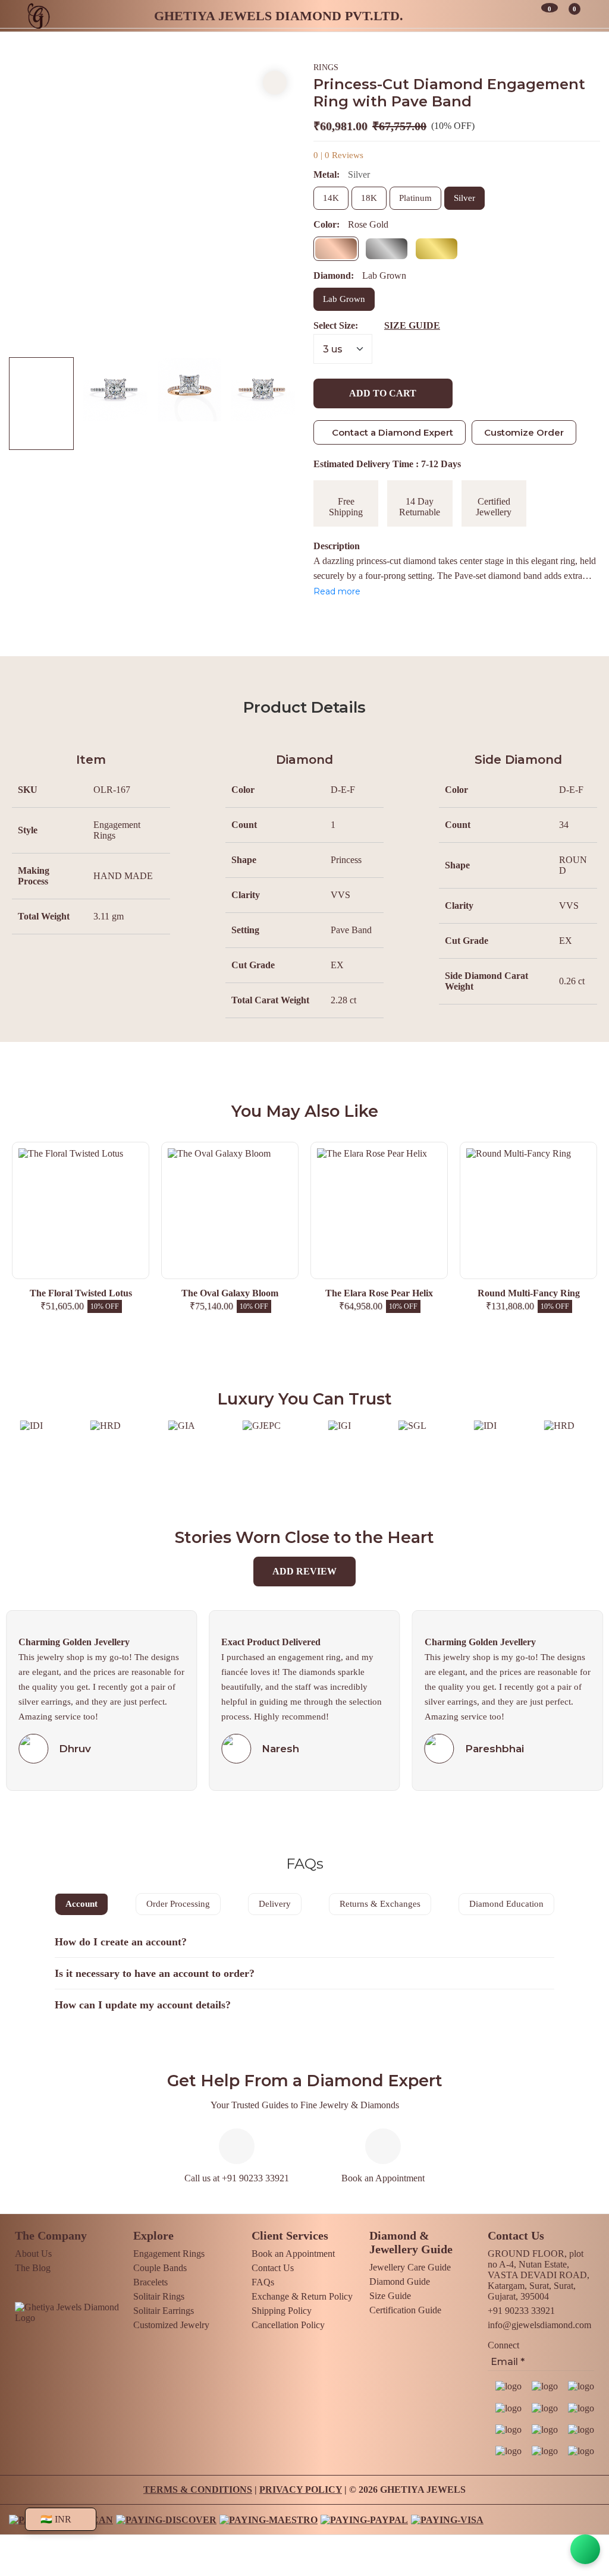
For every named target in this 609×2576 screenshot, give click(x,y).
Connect (503, 2345)
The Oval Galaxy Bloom (81, 1293)
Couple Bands (160, 2268)
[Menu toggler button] (590, 15)
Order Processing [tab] (178, 1904)
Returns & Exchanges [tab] (380, 1904)
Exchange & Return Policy (302, 2296)
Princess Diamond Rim (529, 1293)
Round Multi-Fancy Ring (379, 1293)
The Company (51, 2235)
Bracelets (150, 2282)
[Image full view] (275, 83)
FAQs (263, 2282)
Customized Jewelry (171, 2325)
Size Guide (390, 2296)
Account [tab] (81, 1904)
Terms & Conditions (198, 2490)
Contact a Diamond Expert (393, 432)
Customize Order (524, 432)
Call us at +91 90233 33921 (237, 2178)
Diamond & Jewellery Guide (411, 2242)
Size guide (412, 325)
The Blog (33, 2268)
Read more (337, 591)
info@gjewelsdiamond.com (539, 2325)
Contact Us (273, 2268)
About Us (33, 2254)
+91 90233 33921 (521, 2311)
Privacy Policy (301, 2490)
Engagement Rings (169, 2254)
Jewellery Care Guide (410, 2267)
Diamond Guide (400, 2281)
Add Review (304, 1571)
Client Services (290, 2235)
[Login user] (522, 15)
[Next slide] (275, 205)
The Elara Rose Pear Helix (230, 1293)
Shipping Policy (282, 2311)
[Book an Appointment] (485, 15)
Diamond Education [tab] (506, 1904)
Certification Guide (405, 2310)
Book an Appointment (383, 2178)
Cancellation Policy (288, 2325)
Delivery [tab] (275, 1904)
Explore (153, 2235)
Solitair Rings (159, 2296)
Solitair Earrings (164, 2311)
